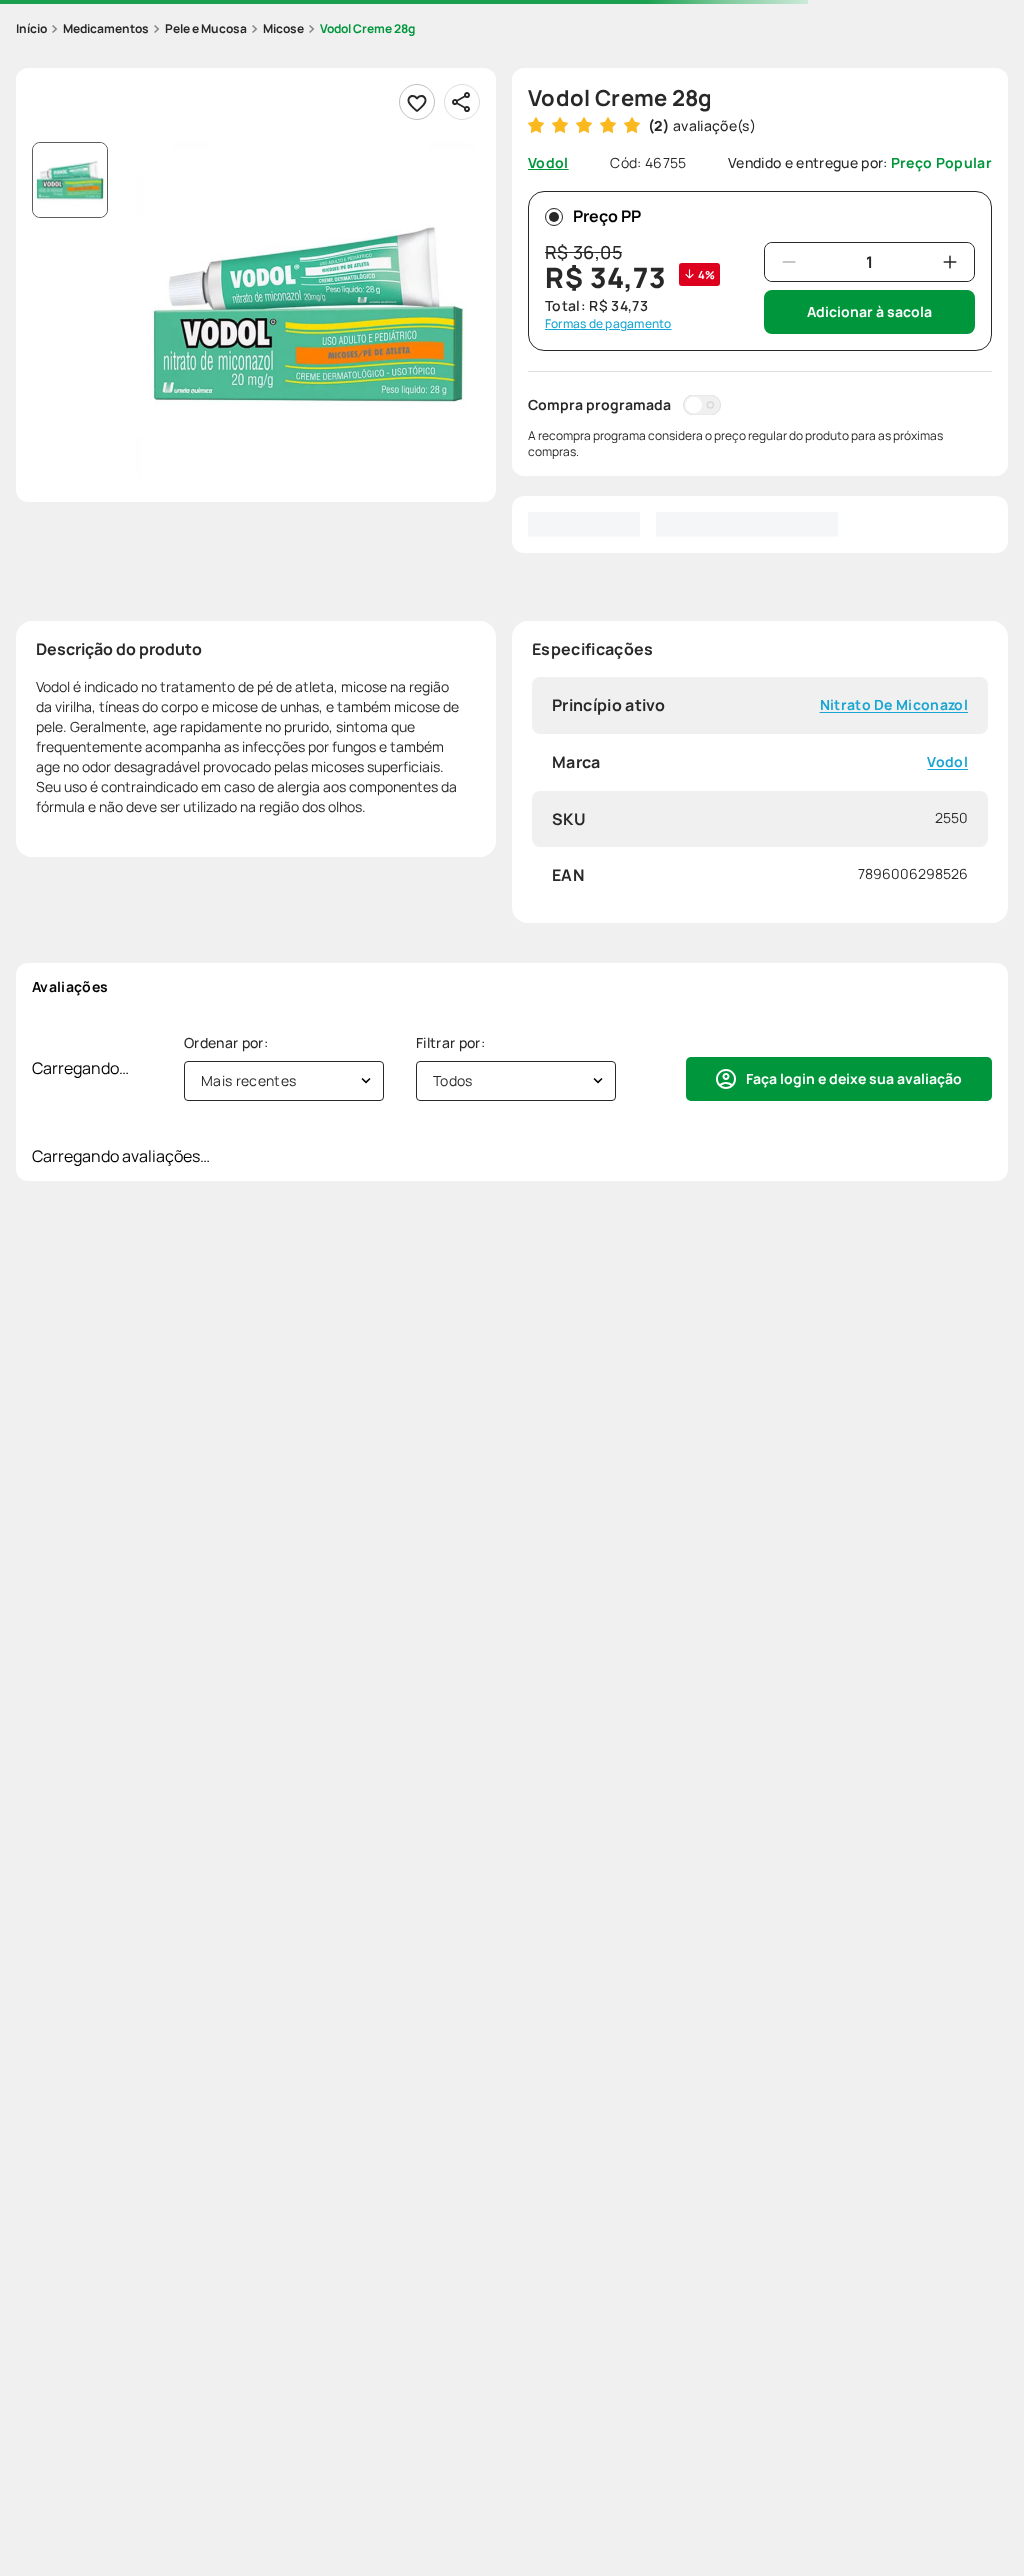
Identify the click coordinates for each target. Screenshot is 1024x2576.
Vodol (947, 762)
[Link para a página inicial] (31, 29)
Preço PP (607, 216)
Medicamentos (106, 28)
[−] (789, 262)
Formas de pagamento (608, 324)
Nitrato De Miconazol (894, 705)
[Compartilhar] (462, 102)
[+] (950, 262)
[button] (308, 314)
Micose (283, 28)
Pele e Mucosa (206, 28)
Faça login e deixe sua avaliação (854, 1078)
